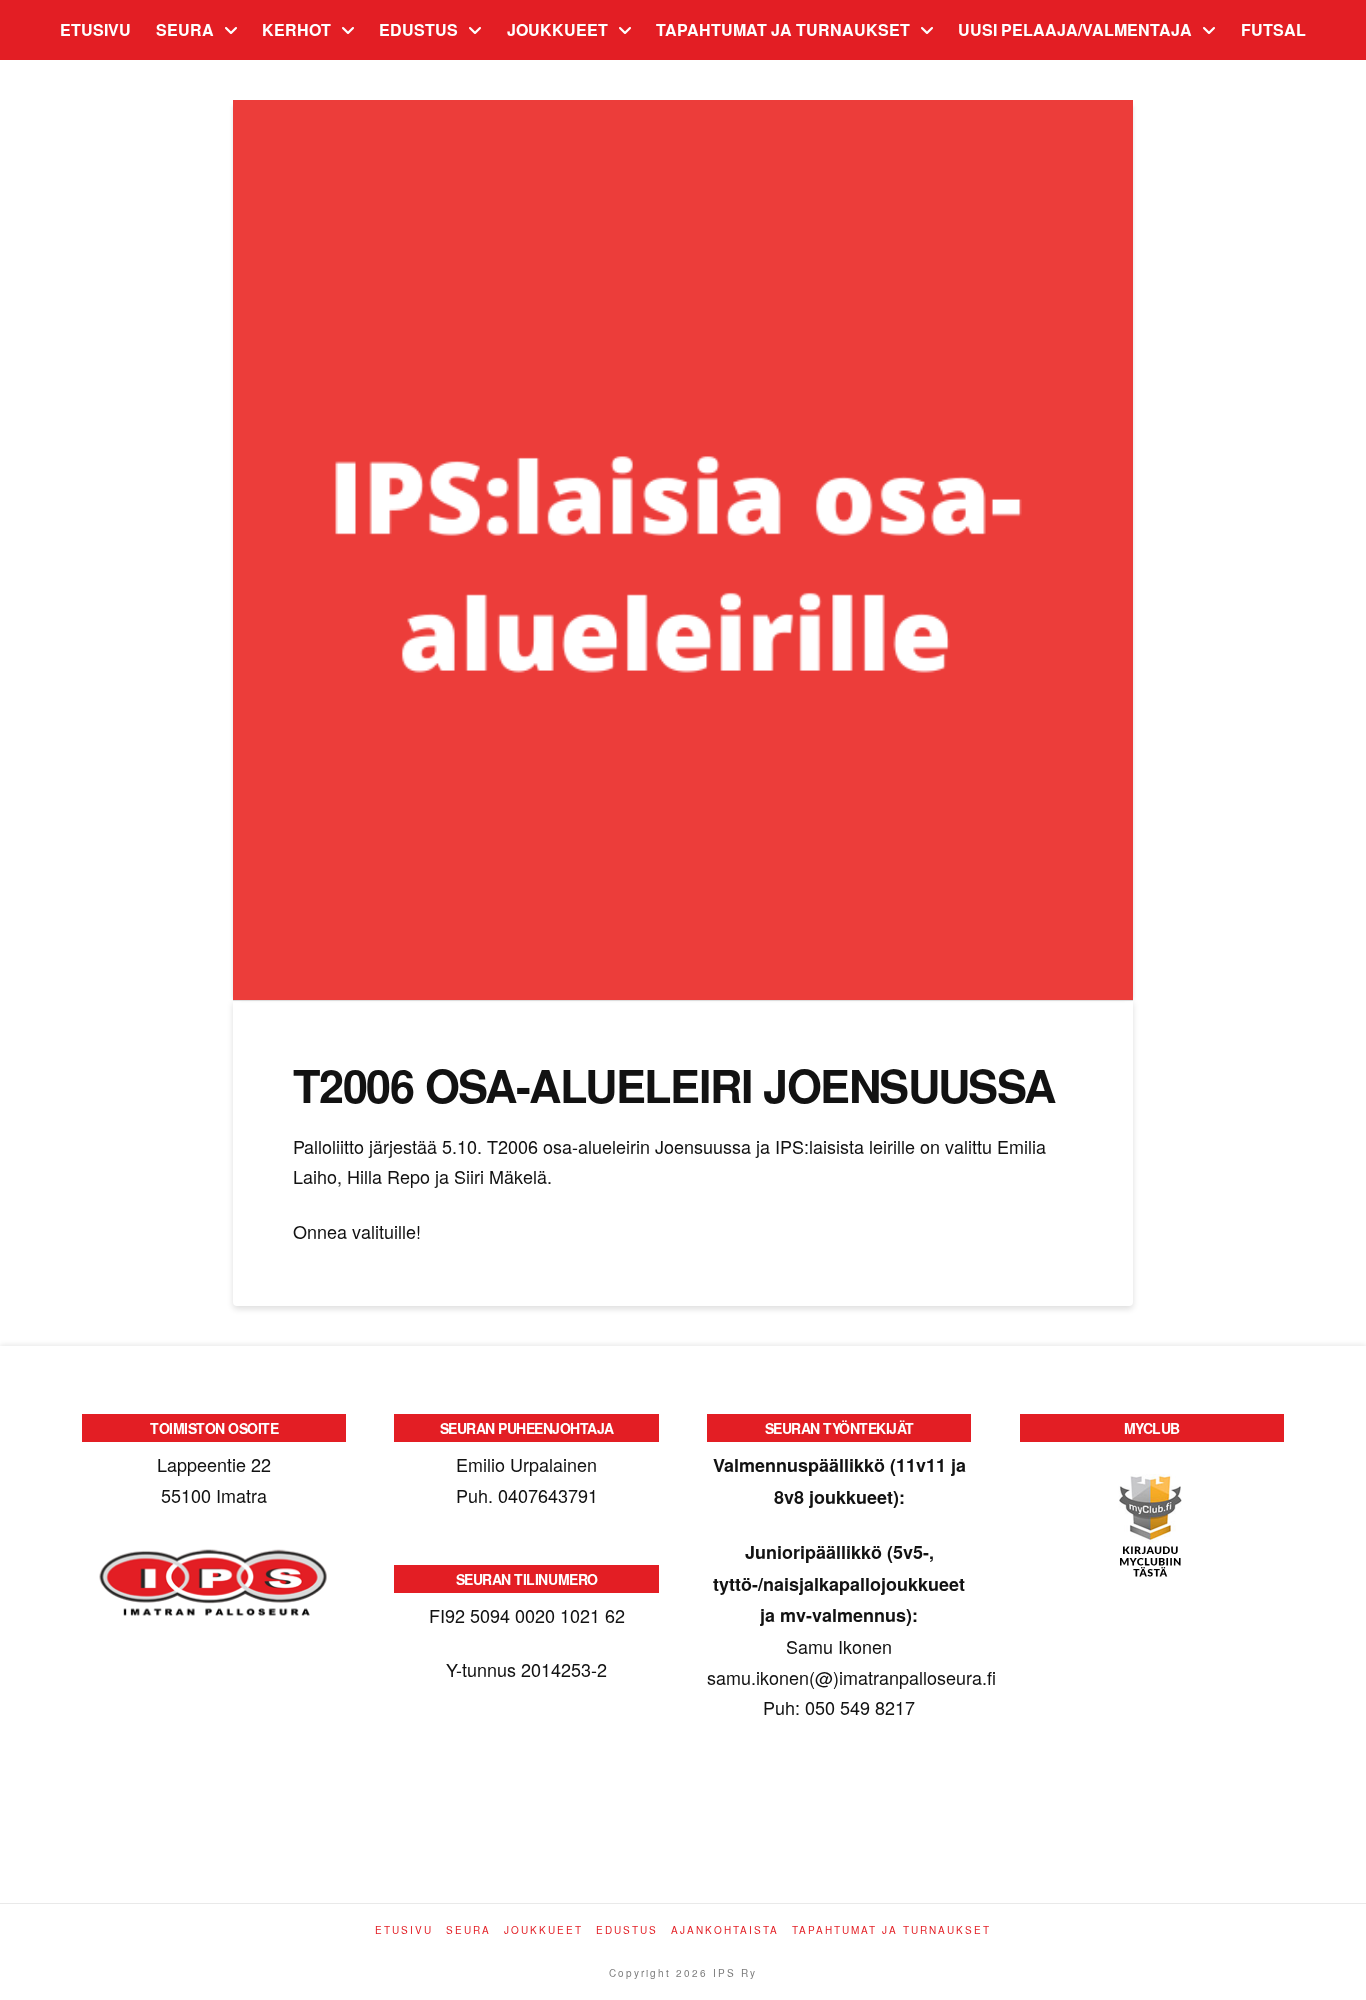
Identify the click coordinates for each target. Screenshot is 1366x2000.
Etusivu (404, 1930)
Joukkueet (543, 1930)
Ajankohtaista (725, 1930)
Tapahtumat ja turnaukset (891, 1930)
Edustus (627, 1930)
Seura (468, 1930)
